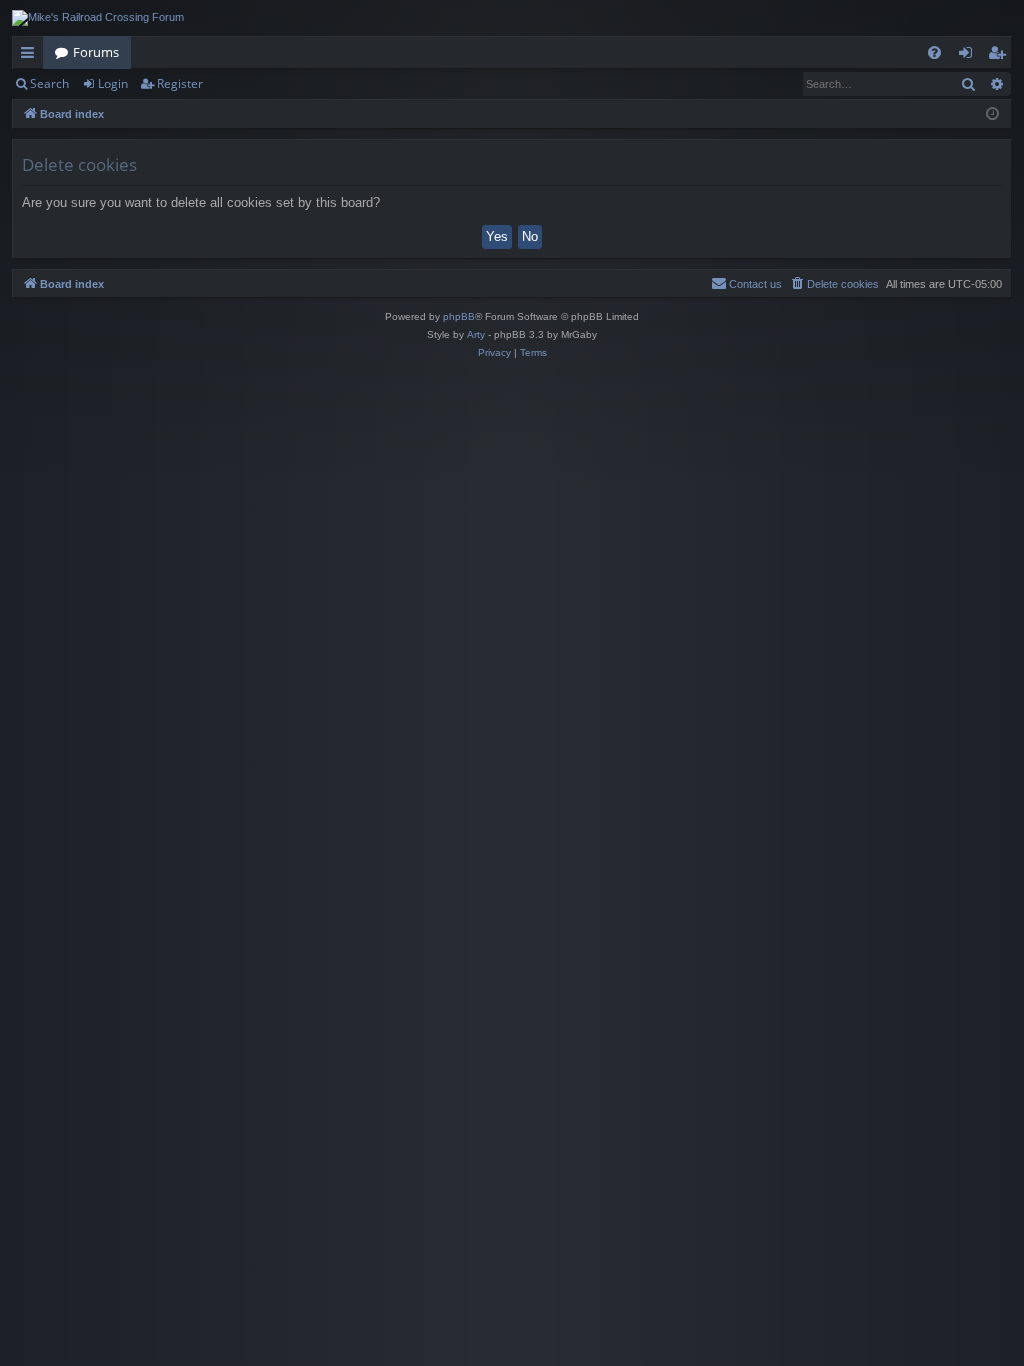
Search (49, 83)
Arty (476, 334)
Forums (96, 52)
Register (180, 83)
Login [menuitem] (969, 56)
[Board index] (98, 18)
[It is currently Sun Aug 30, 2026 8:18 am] (992, 114)
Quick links (31, 56)
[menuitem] (934, 52)
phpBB (459, 316)
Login (113, 83)
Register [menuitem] (1001, 56)
